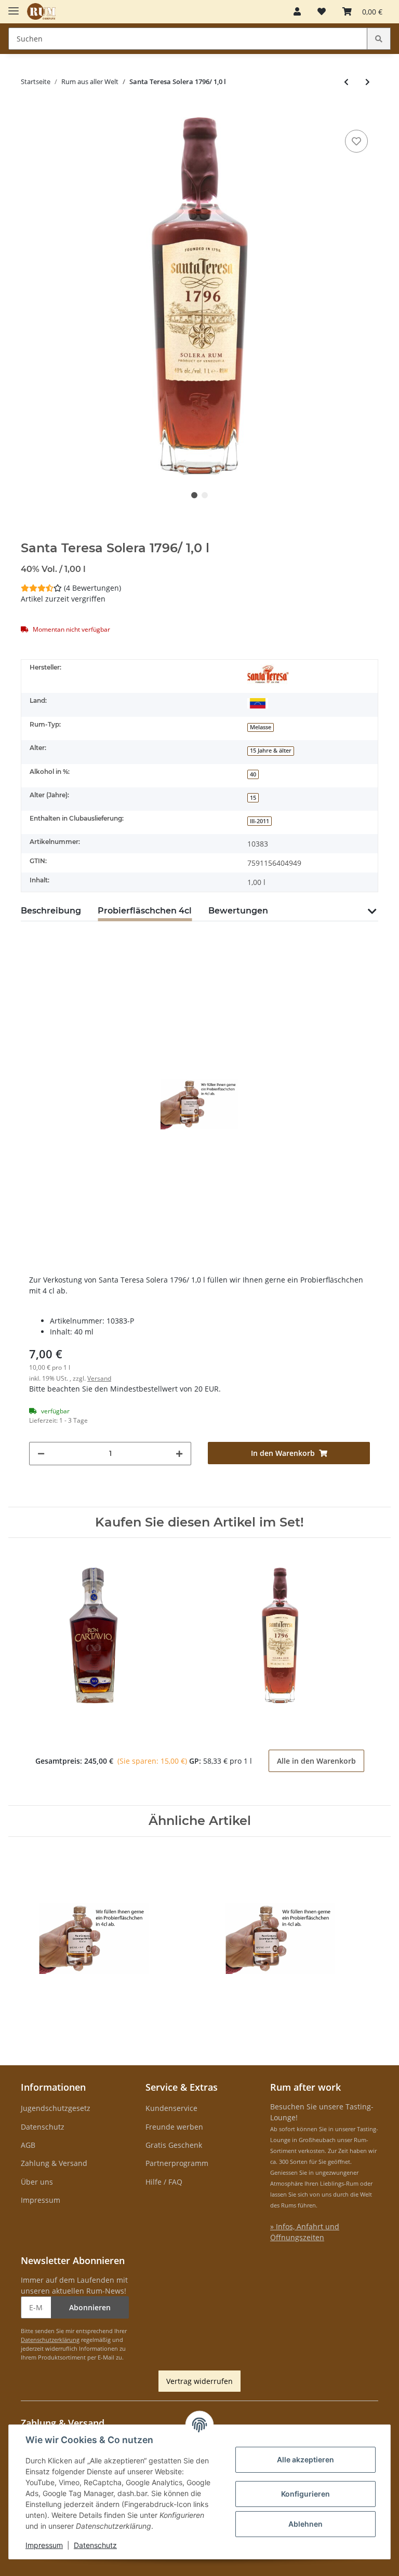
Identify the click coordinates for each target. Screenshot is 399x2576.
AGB (28, 2145)
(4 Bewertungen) (92, 588)
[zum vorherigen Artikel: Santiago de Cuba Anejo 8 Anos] (346, 82)
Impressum (41, 2200)
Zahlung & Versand (54, 2163)
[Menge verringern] (41, 1454)
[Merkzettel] (322, 11)
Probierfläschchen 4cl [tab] (145, 911)
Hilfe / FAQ (164, 2182)
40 (253, 774)
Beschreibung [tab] (51, 911)
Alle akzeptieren (305, 2459)
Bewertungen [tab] (238, 911)
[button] (297, 11)
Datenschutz (43, 2127)
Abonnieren (90, 2307)
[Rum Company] (41, 12)
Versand (99, 1378)
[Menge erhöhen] (179, 1454)
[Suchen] (379, 39)
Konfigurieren (305, 2494)
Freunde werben (174, 2127)
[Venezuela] (258, 703)
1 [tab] (194, 495)
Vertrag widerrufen (199, 2381)
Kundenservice (171, 2108)
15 (253, 798)
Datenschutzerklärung (50, 2340)
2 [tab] (205, 495)
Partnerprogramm (177, 2163)
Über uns (37, 2182)
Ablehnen (305, 2524)
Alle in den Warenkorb (316, 1761)
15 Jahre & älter (271, 751)
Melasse (261, 727)
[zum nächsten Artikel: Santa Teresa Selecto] (368, 82)
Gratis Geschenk (174, 2145)
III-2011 (260, 821)
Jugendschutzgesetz (56, 2108)
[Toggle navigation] (14, 6)
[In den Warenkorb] (29, 112)
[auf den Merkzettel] (356, 141)
